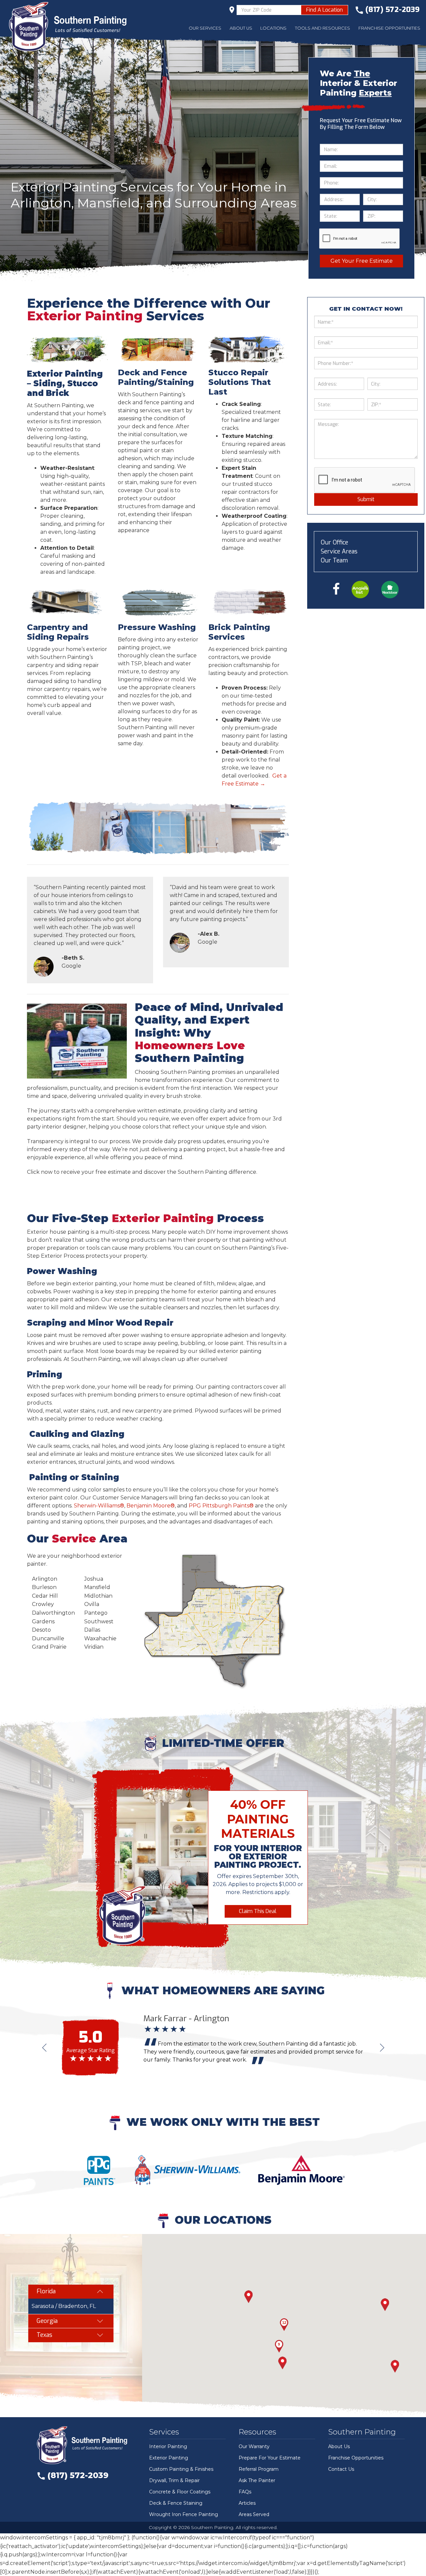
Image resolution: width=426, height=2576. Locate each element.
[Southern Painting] (71, 27)
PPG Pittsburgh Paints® (221, 1506)
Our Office (334, 542)
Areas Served (254, 2514)
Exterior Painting (169, 2458)
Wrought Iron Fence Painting (184, 2514)
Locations (273, 28)
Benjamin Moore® (151, 1506)
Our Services (205, 28)
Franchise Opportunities (389, 28)
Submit (366, 499)
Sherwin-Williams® (99, 1506)
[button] (395, 2366)
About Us (241, 28)
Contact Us (341, 2469)
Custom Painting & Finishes (181, 2469)
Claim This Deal (258, 1911)
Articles (247, 2503)
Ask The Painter (257, 2480)
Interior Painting (168, 2446)
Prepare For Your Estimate (270, 2458)
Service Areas (339, 551)
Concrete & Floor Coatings (180, 2492)
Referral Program (259, 2469)
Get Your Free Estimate (362, 261)
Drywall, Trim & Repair (174, 2480)
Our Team (334, 560)
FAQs (245, 2492)
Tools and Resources (322, 28)
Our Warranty (254, 2446)
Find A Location (324, 10)
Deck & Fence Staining (176, 2503)
